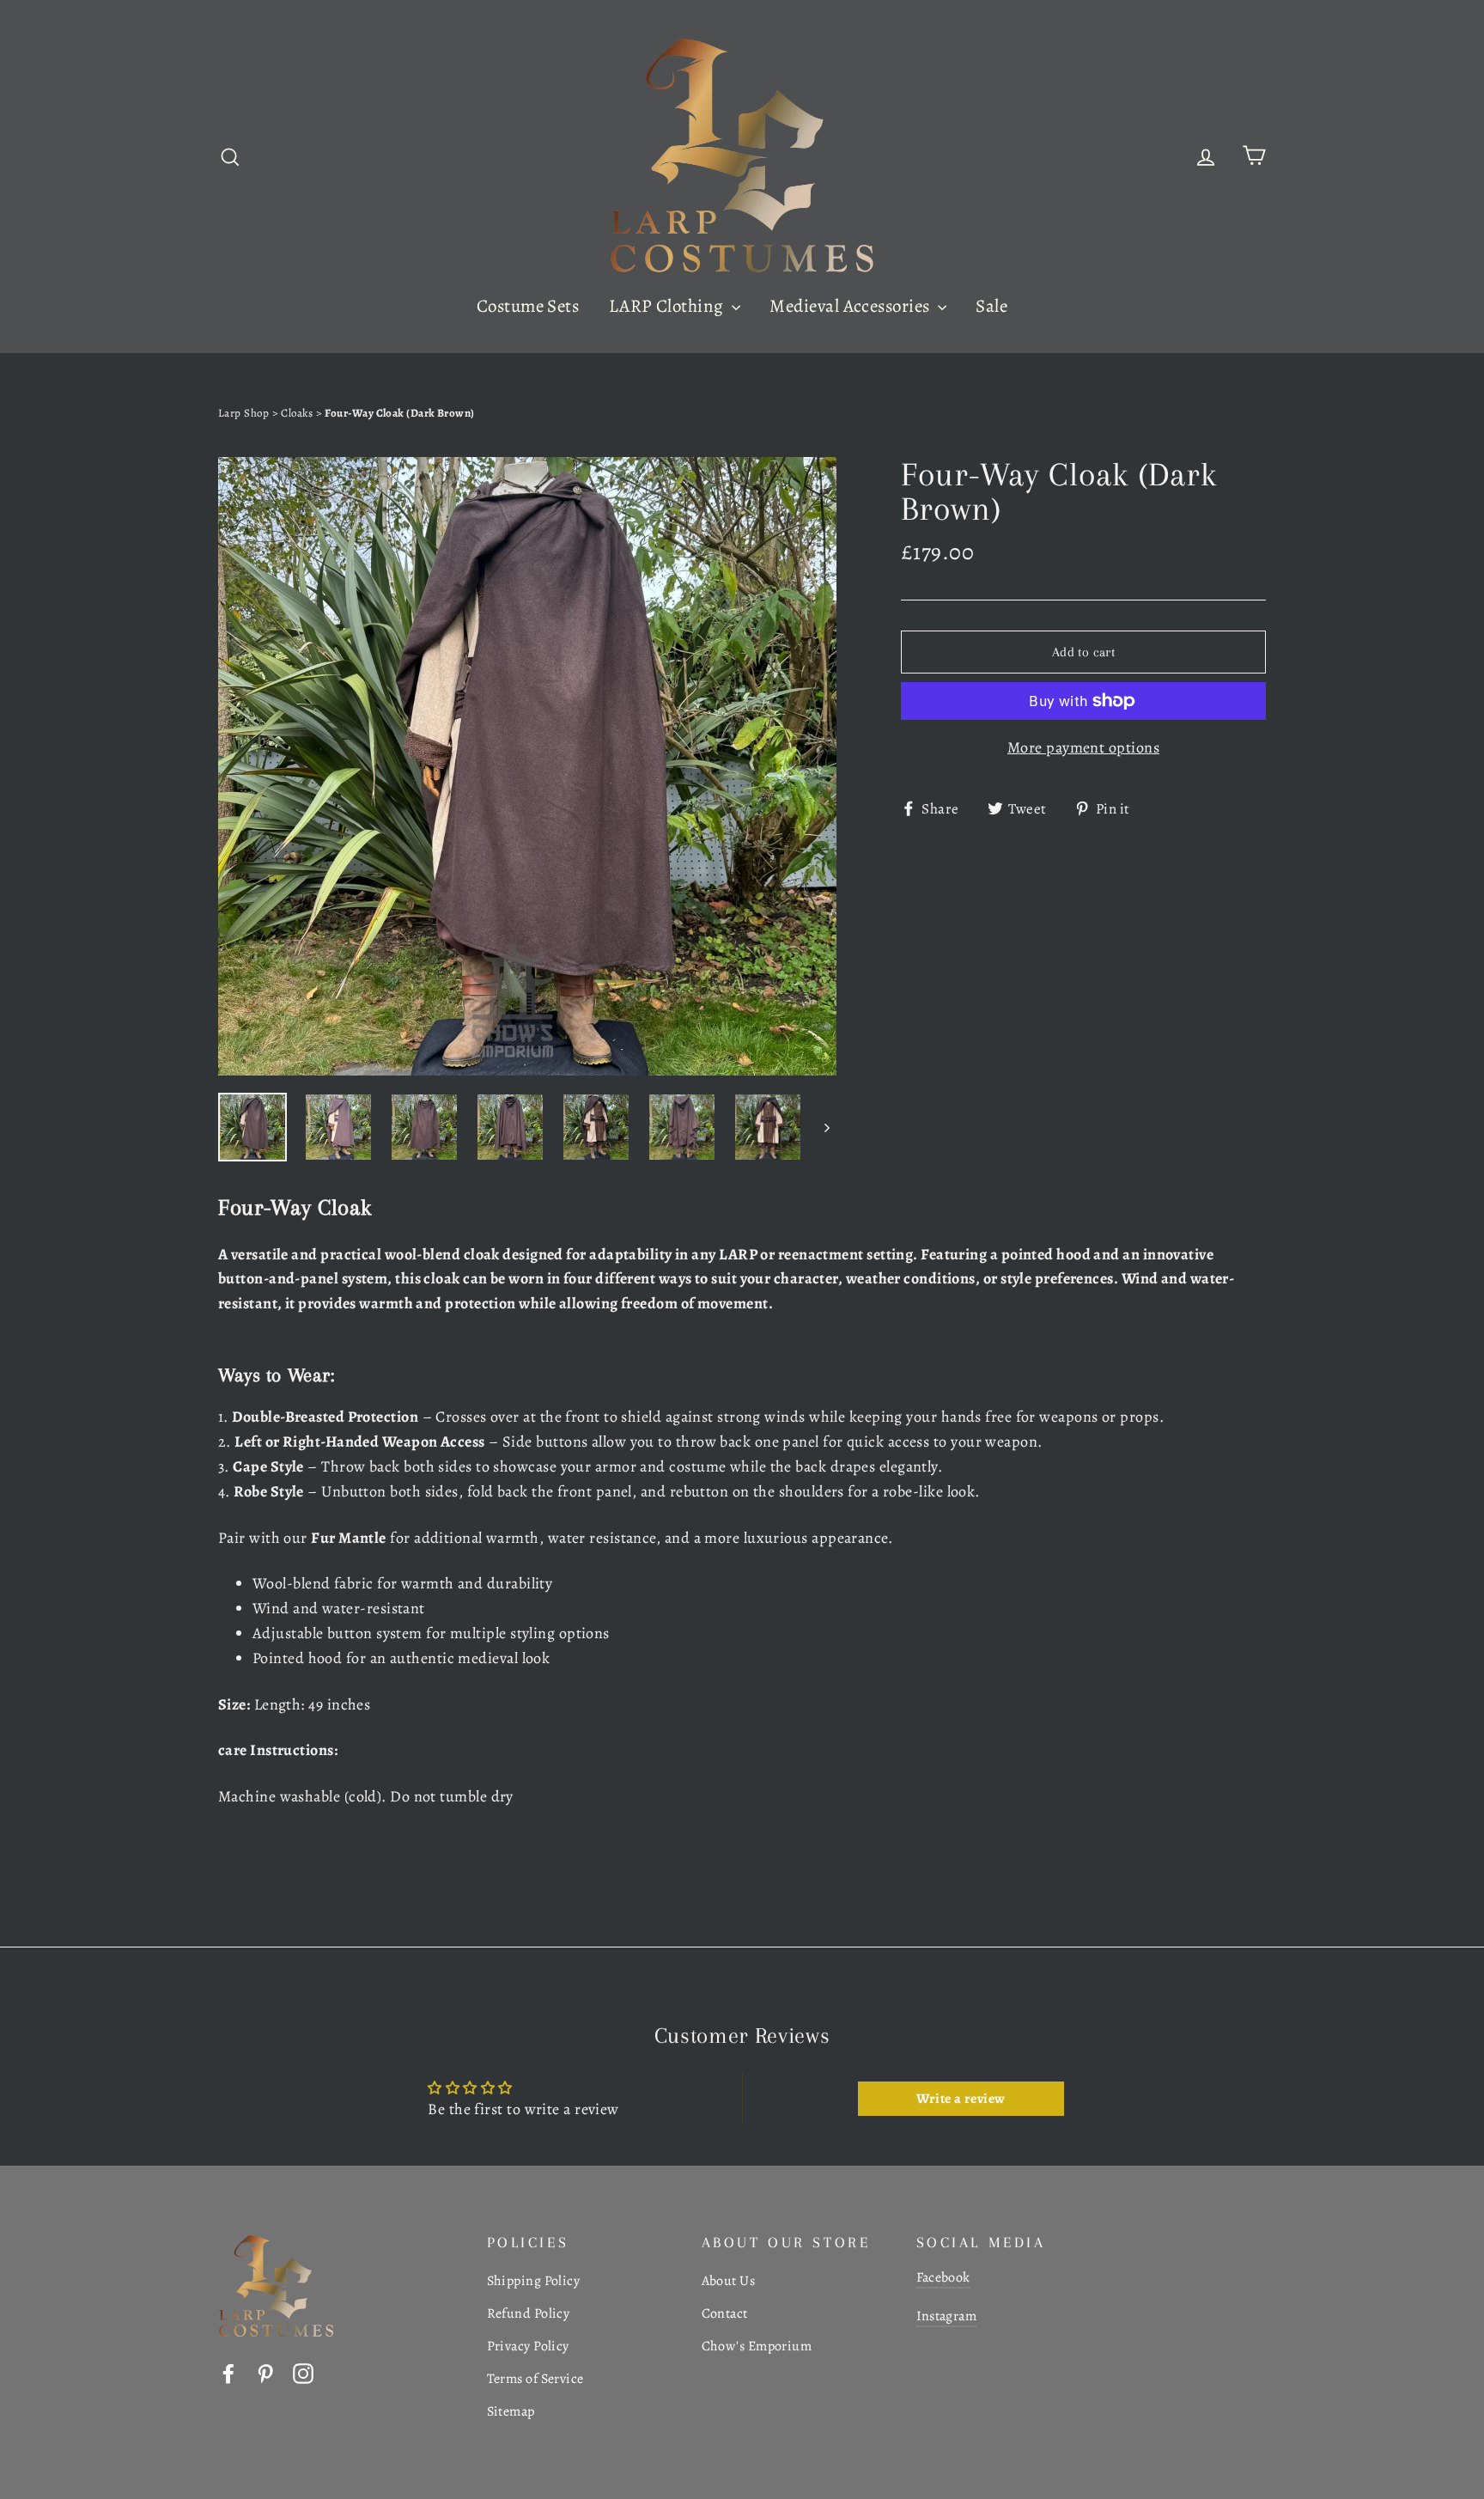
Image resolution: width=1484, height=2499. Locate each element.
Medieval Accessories (851, 306)
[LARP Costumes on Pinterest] (265, 2372)
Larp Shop (243, 413)
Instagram (947, 2316)
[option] (527, 766)
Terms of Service (535, 2379)
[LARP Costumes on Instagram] (303, 2372)
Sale (991, 306)
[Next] (826, 1127)
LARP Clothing (668, 306)
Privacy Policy (528, 2346)
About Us (729, 2281)
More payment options (1083, 747)
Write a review (961, 2099)
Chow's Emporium (757, 2346)
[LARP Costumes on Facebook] (228, 2372)
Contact (725, 2313)
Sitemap (511, 2411)
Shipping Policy (534, 2281)
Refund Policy (529, 2313)
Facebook (943, 2277)
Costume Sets (528, 306)
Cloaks (298, 413)
